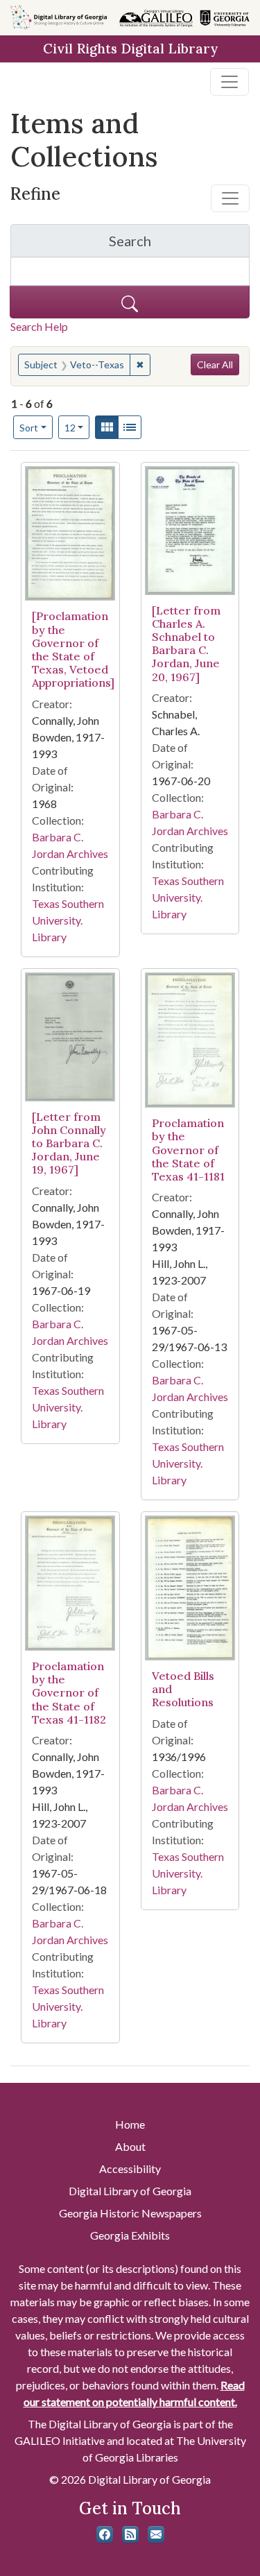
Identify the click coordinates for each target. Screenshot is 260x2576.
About (130, 2146)
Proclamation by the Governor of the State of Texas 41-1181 (188, 1150)
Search (179, 244)
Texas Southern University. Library (68, 920)
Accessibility (130, 2169)
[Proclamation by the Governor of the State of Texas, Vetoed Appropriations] (73, 649)
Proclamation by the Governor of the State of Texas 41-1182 (69, 1693)
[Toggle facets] (230, 198)
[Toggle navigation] (229, 82)
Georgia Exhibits (130, 2235)
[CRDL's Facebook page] (105, 2534)
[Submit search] (130, 302)
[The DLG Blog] (130, 2534)
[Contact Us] (156, 2534)
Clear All (215, 364)
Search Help (39, 326)
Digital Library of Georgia (130, 2191)
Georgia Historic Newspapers (130, 2213)
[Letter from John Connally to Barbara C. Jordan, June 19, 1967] (69, 1143)
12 (77, 427)
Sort (29, 428)
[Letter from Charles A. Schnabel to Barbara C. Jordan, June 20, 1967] (186, 644)
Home (130, 2124)
